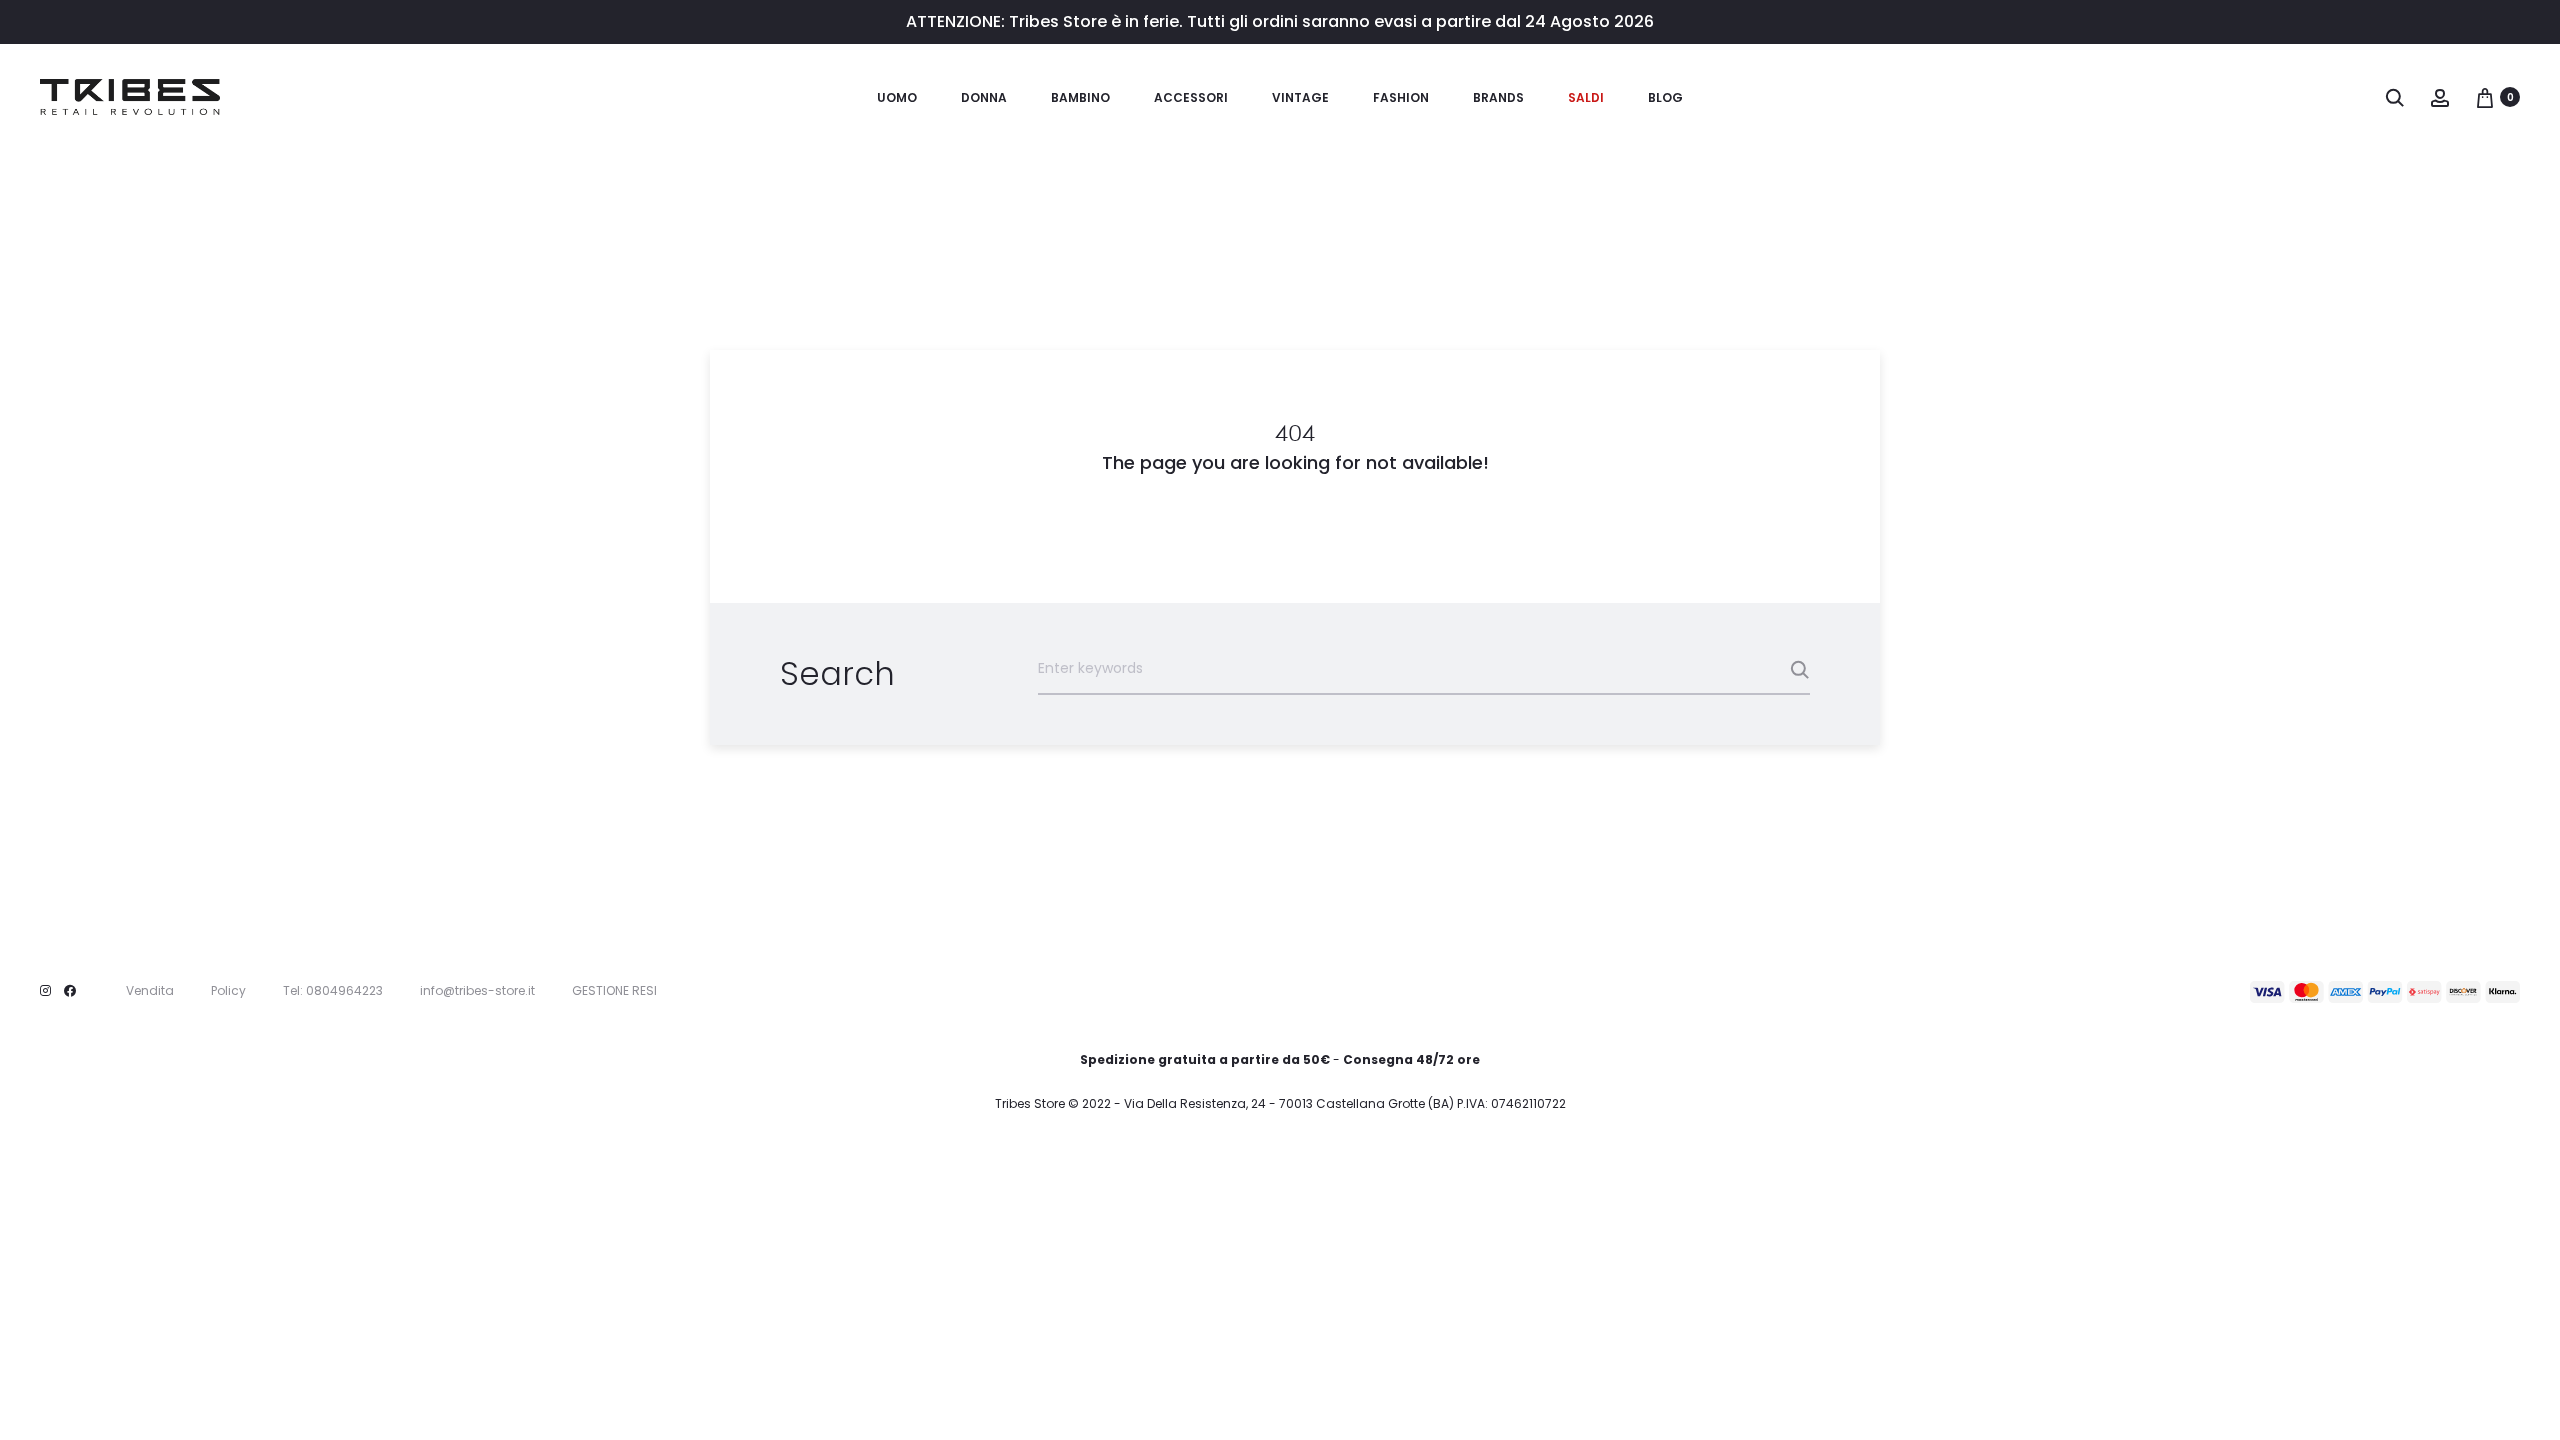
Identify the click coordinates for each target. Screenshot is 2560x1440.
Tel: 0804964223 (333, 990)
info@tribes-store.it (477, 990)
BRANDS (1498, 97)
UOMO (897, 97)
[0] (2485, 97)
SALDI (1586, 97)
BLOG (1665, 97)
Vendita (150, 990)
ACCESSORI (1191, 97)
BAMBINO (1080, 97)
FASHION (1401, 97)
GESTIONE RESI (614, 990)
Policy (228, 990)
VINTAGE (1300, 97)
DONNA (984, 97)
